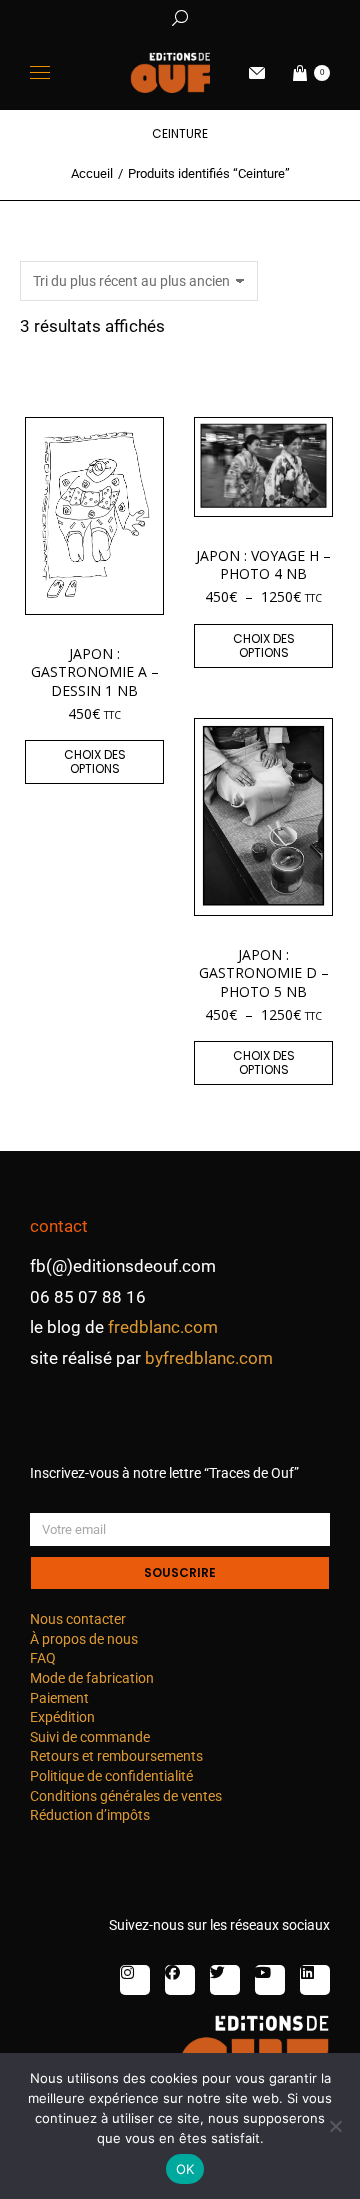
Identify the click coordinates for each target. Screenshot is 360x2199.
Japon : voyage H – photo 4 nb (263, 564)
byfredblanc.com (209, 1358)
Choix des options (95, 761)
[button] (296, 16)
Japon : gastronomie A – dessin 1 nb (95, 671)
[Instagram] (135, 1980)
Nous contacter (78, 1619)
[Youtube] (270, 1980)
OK (185, 2169)
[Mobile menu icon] (40, 72)
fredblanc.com (163, 1327)
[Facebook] (180, 1980)
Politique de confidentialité (111, 1776)
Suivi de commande (90, 1737)
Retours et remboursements (116, 1756)
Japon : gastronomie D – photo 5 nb (264, 972)
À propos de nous (84, 1639)
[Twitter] (225, 1980)
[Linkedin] (315, 1980)
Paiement (59, 1698)
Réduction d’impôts (90, 1815)
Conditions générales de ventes (126, 1796)
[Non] (335, 2126)
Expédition (62, 1717)
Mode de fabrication (92, 1678)
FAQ (43, 1658)
